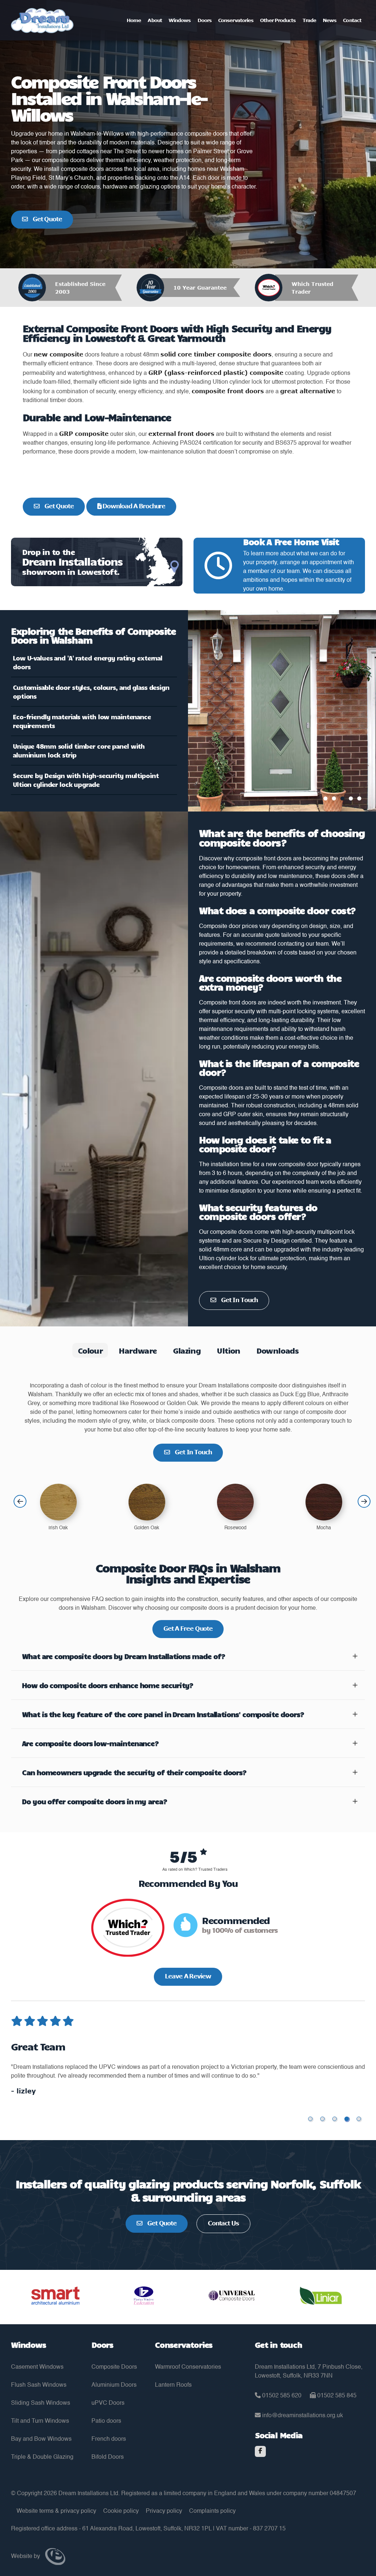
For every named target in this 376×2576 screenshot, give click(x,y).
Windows (180, 20)
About (155, 20)
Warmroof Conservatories (188, 2367)
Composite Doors (114, 2367)
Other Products (278, 20)
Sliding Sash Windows (41, 2403)
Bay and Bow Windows (41, 2439)
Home (134, 20)
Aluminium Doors (114, 2385)
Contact (352, 20)
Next (364, 1502)
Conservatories (236, 20)
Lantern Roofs (173, 2385)
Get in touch (239, 1300)
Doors (205, 20)
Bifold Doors (108, 2457)
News (330, 20)
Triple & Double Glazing (42, 2457)
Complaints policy (212, 2511)
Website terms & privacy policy (56, 2511)
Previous (20, 1502)
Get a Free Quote (188, 1629)
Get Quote (47, 219)
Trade (309, 20)
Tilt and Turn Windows (40, 2421)
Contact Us (223, 2223)
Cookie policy (121, 2511)
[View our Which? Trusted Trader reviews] (128, 1932)
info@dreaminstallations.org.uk (302, 2416)
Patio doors (106, 2421)
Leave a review (188, 1976)
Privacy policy (164, 2511)
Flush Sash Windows (39, 2385)
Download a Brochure (133, 506)
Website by (26, 2557)
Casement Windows (37, 2367)
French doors (109, 2439)
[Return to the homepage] (42, 21)
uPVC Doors (108, 2403)
